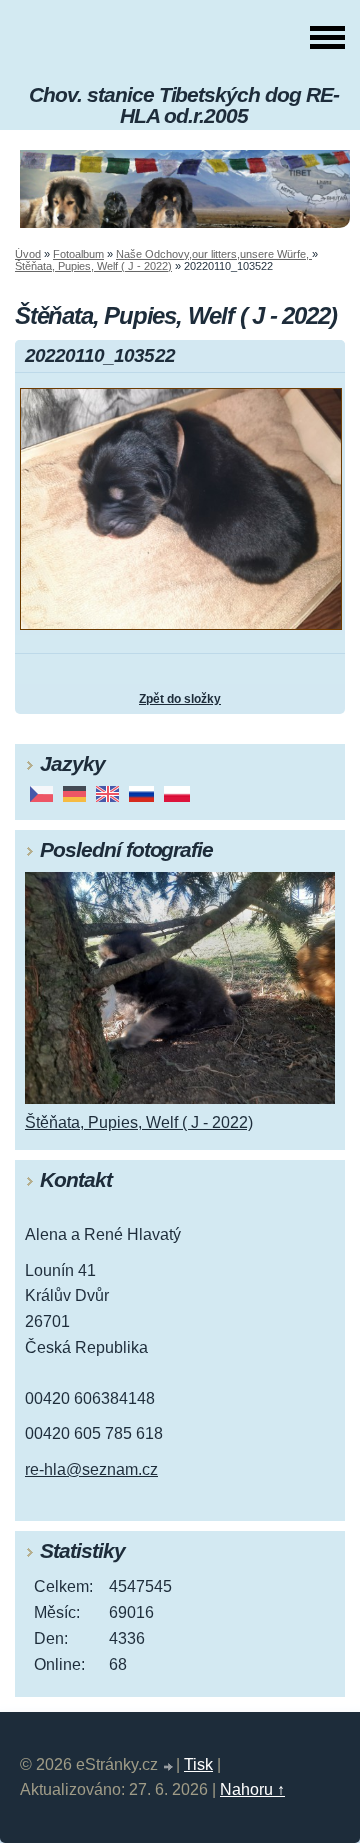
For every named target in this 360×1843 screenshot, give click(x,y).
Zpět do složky (180, 699)
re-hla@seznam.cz (91, 1469)
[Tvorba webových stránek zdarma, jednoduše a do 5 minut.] (169, 1767)
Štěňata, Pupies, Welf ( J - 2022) (93, 266)
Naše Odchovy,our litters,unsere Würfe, (214, 254)
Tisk (198, 1764)
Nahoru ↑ (252, 1789)
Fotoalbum (78, 254)
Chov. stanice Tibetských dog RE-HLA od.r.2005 (184, 105)
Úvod (28, 254)
